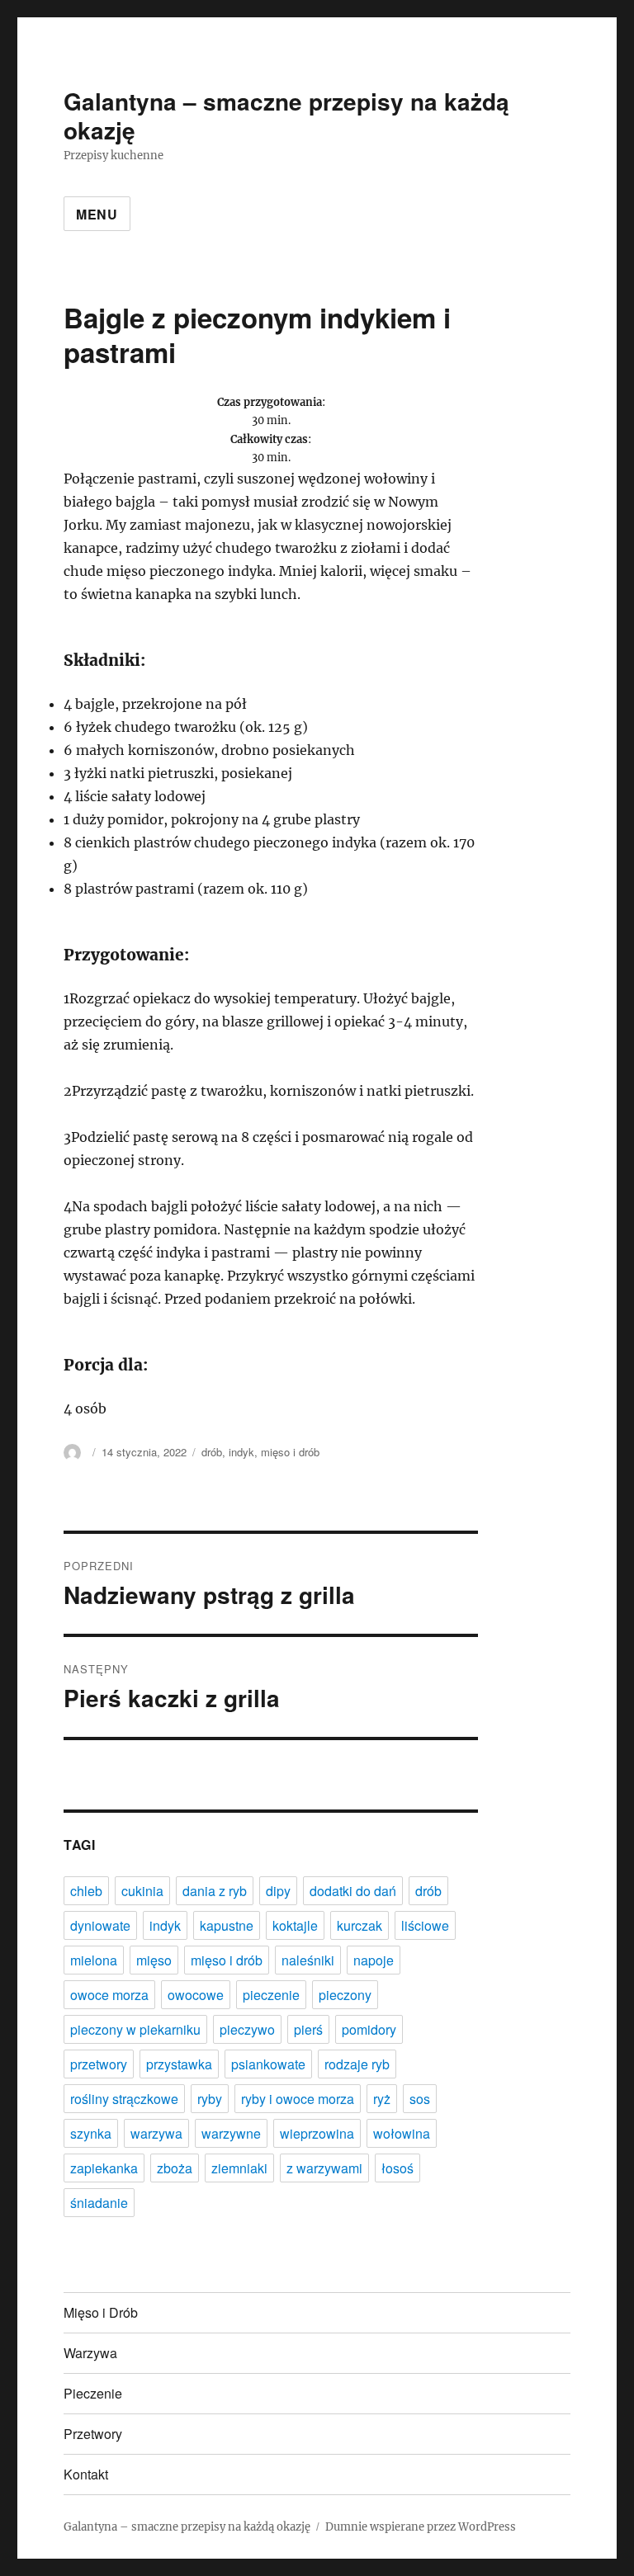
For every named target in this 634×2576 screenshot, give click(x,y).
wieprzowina (317, 2133)
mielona (94, 1960)
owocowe (196, 1995)
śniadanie (99, 2203)
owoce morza (109, 1995)
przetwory (99, 2064)
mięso (154, 1960)
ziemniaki (239, 2168)
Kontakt (86, 2474)
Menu (97, 214)
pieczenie (271, 1995)
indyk (241, 1452)
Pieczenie (93, 2393)
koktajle (295, 1925)
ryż (382, 2099)
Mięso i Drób (101, 2312)
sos (420, 2099)
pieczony (345, 1995)
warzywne (231, 2133)
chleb (86, 1891)
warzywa (156, 2133)
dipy (278, 1891)
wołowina (402, 2133)
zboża (175, 2168)
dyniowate (100, 1925)
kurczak (360, 1925)
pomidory (369, 2029)
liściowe (425, 1925)
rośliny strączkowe (124, 2099)
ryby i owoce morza (298, 2099)
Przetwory (93, 2434)
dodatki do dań (353, 1891)
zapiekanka (104, 2168)
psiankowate (268, 2064)
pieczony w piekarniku (135, 2029)
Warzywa (90, 2353)
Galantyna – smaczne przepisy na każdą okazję (286, 116)
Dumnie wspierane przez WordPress (421, 2527)
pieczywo (247, 2029)
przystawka (179, 2064)
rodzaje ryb (357, 2064)
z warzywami (324, 2168)
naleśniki (308, 1960)
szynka (91, 2133)
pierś (308, 2029)
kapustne (227, 1925)
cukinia (142, 1891)
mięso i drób (290, 1452)
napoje (374, 1960)
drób (212, 1452)
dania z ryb (215, 1891)
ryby (210, 2099)
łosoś (397, 2168)
